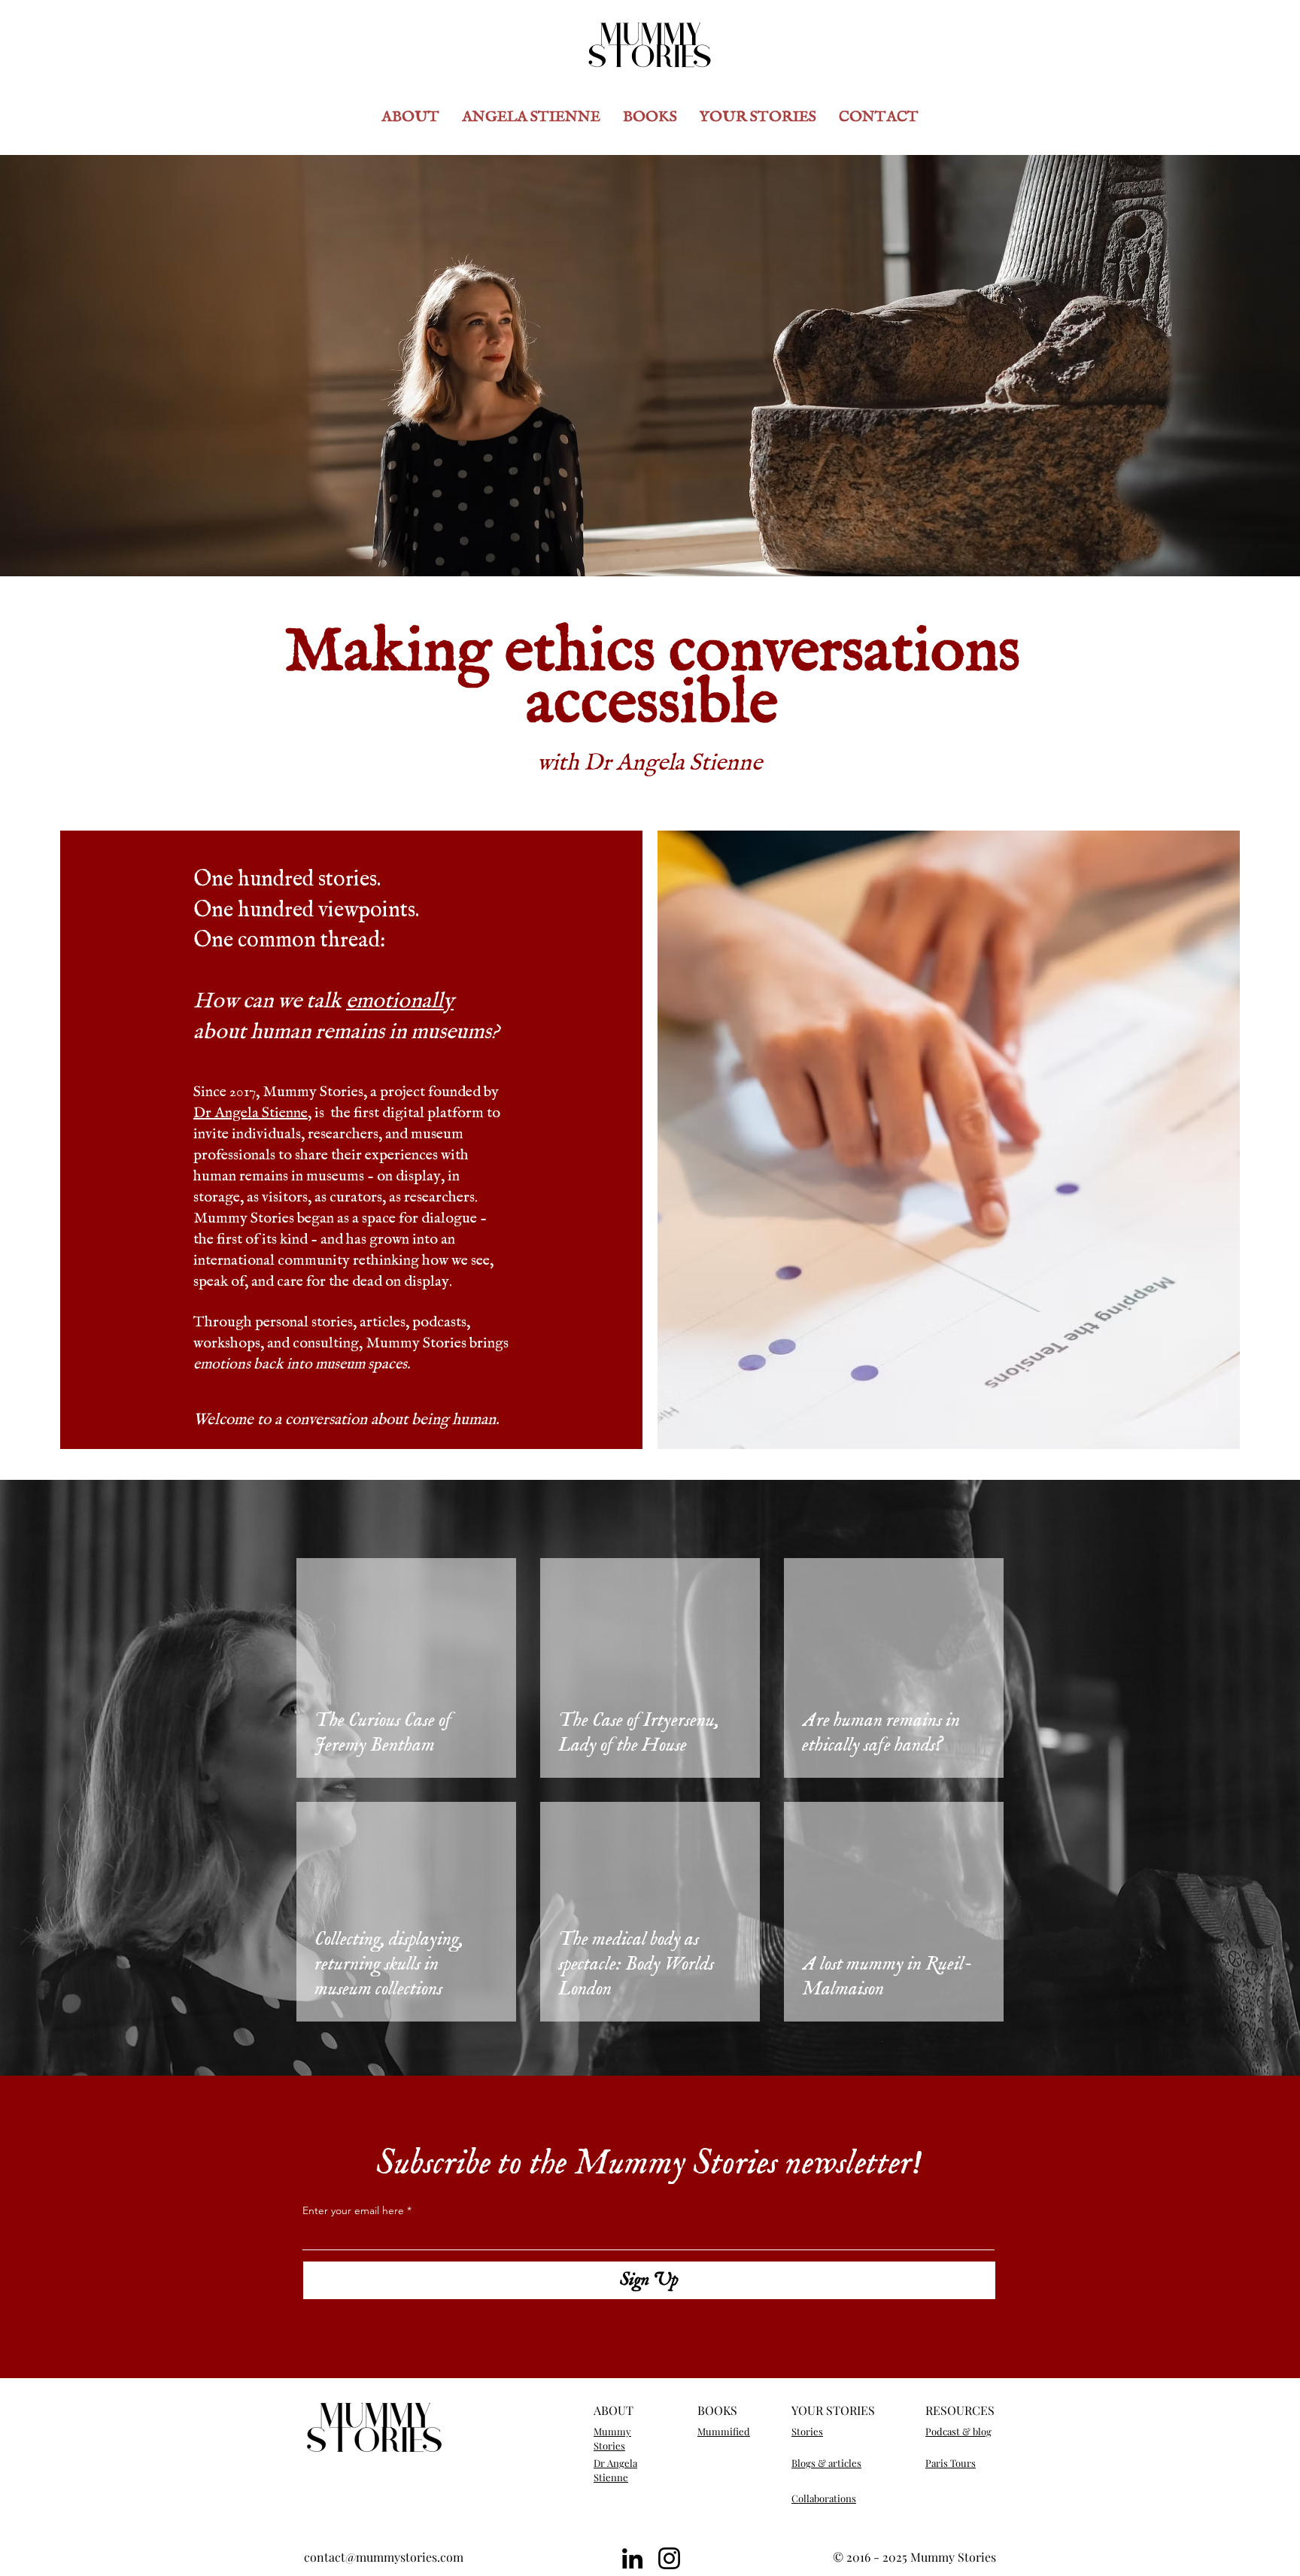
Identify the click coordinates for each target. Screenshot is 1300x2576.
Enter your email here (353, 2210)
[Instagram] (669, 2558)
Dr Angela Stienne (251, 1113)
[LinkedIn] (632, 2558)
